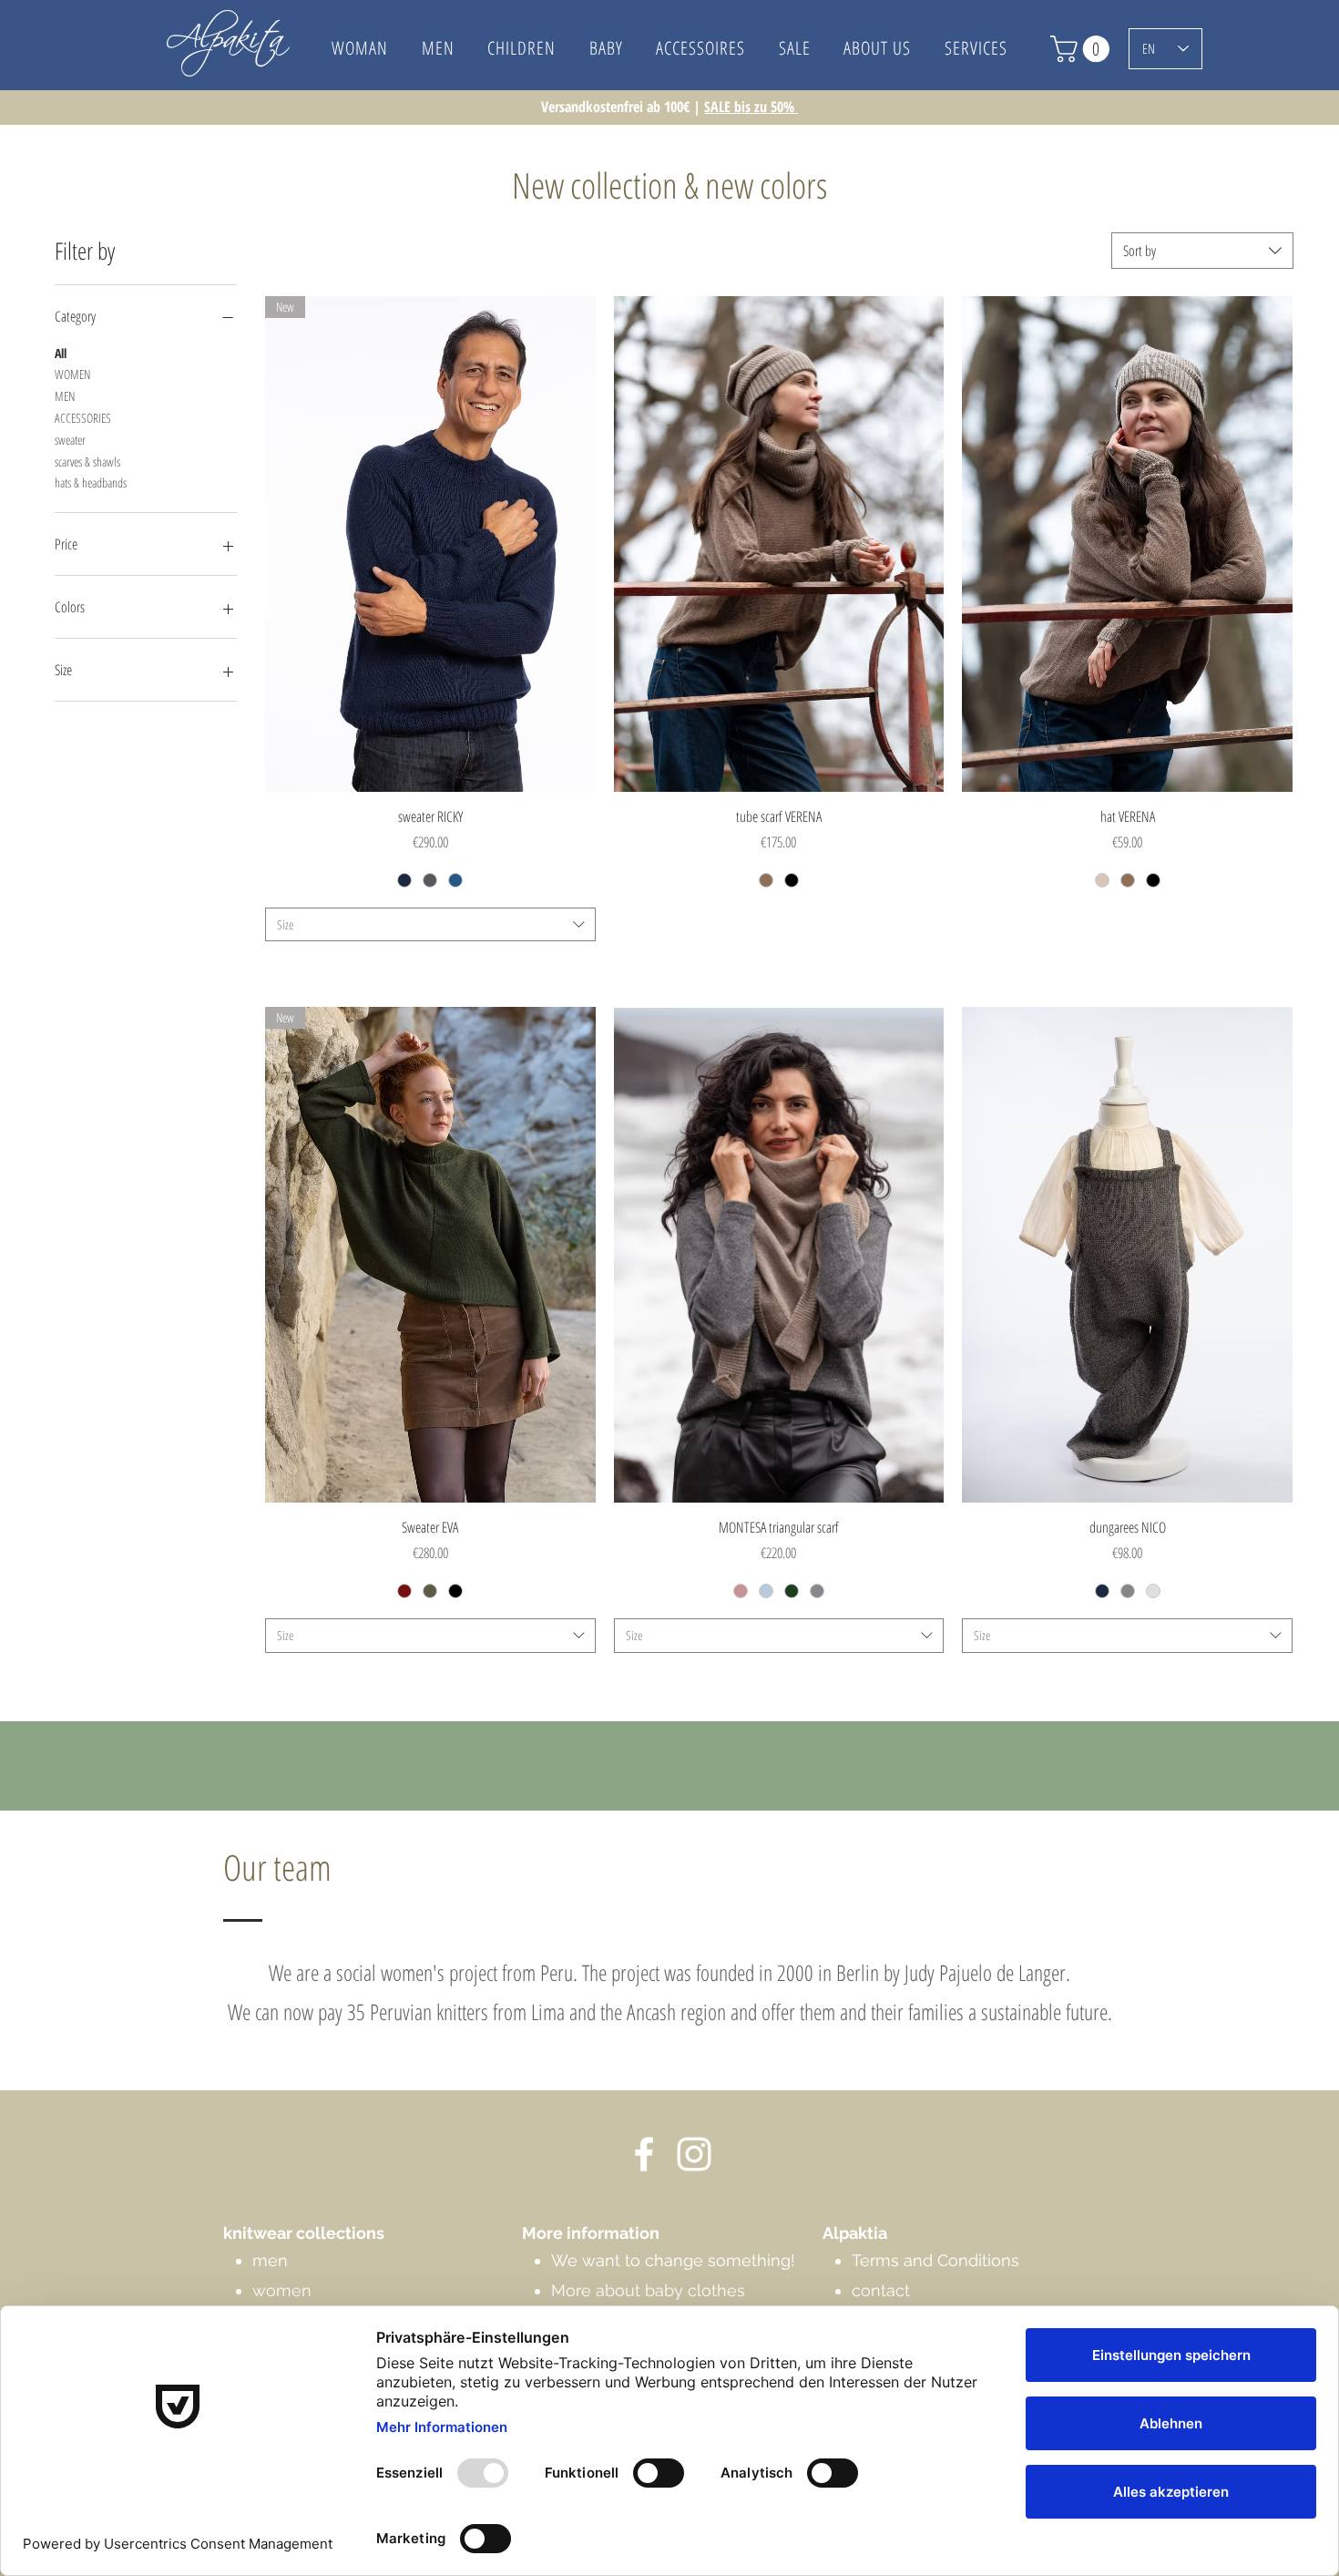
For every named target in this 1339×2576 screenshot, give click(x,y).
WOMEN (72, 374)
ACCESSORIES (83, 418)
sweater (70, 440)
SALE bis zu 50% (751, 107)
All (61, 353)
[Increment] (929, 924)
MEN (65, 396)
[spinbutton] (779, 924)
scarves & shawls (87, 462)
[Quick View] (779, 544)
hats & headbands (91, 482)
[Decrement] (628, 924)
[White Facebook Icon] (644, 2154)
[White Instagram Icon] (694, 2154)
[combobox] (1202, 251)
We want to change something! (673, 2260)
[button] (878, 48)
